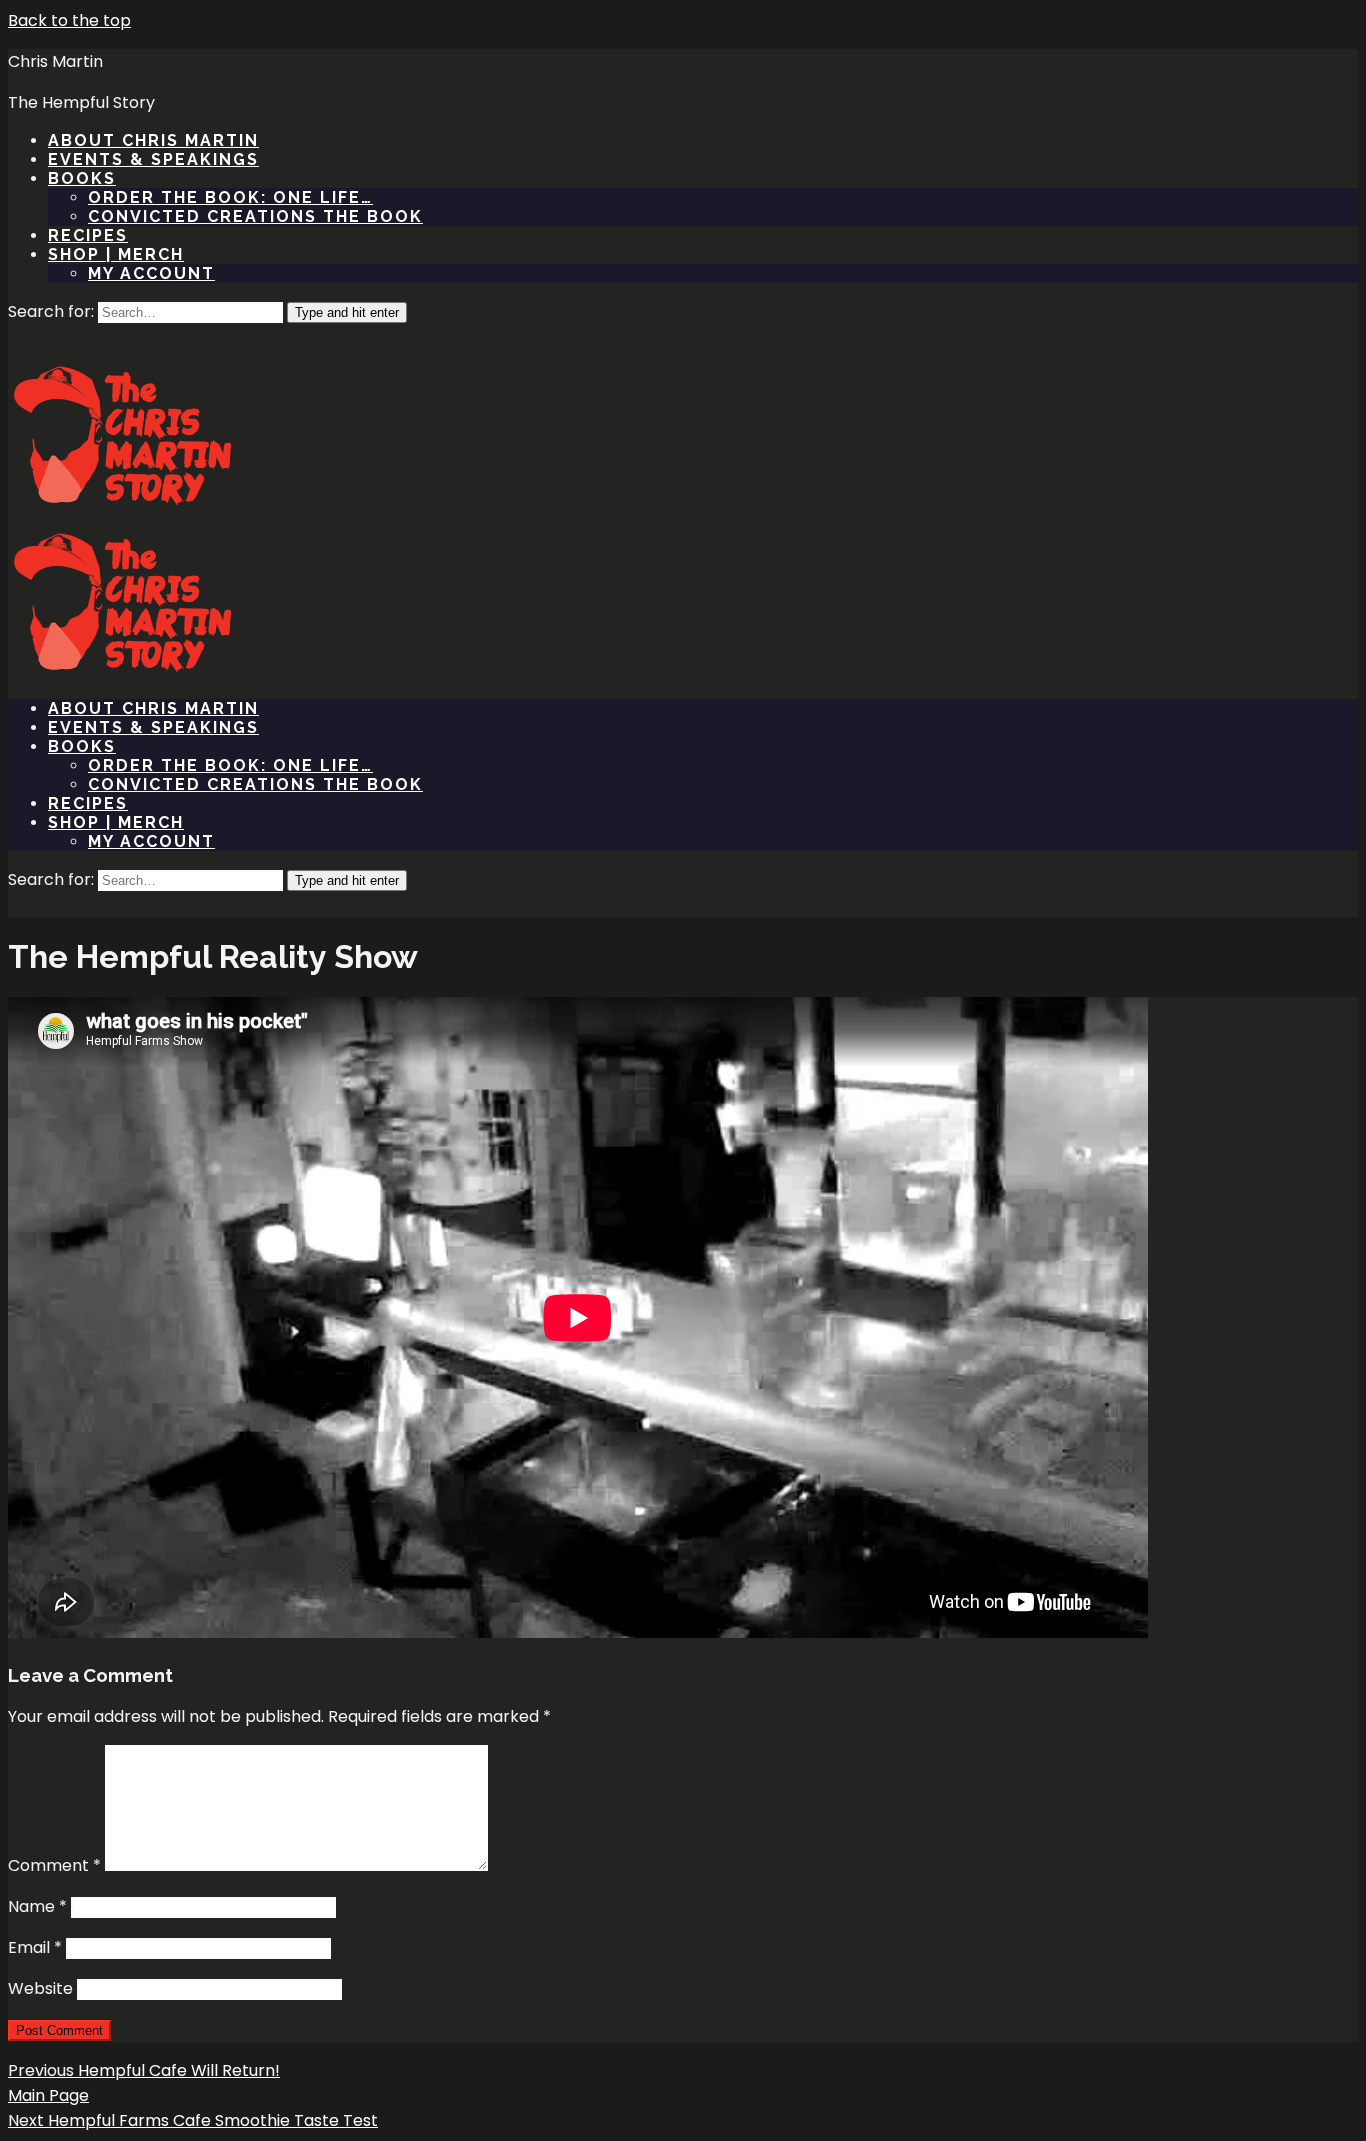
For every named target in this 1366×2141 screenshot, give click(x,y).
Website (40, 1988)
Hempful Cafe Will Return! (144, 2070)
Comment (54, 1865)
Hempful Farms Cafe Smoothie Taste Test (193, 2120)
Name (37, 1906)
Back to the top (69, 20)
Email (35, 1947)
